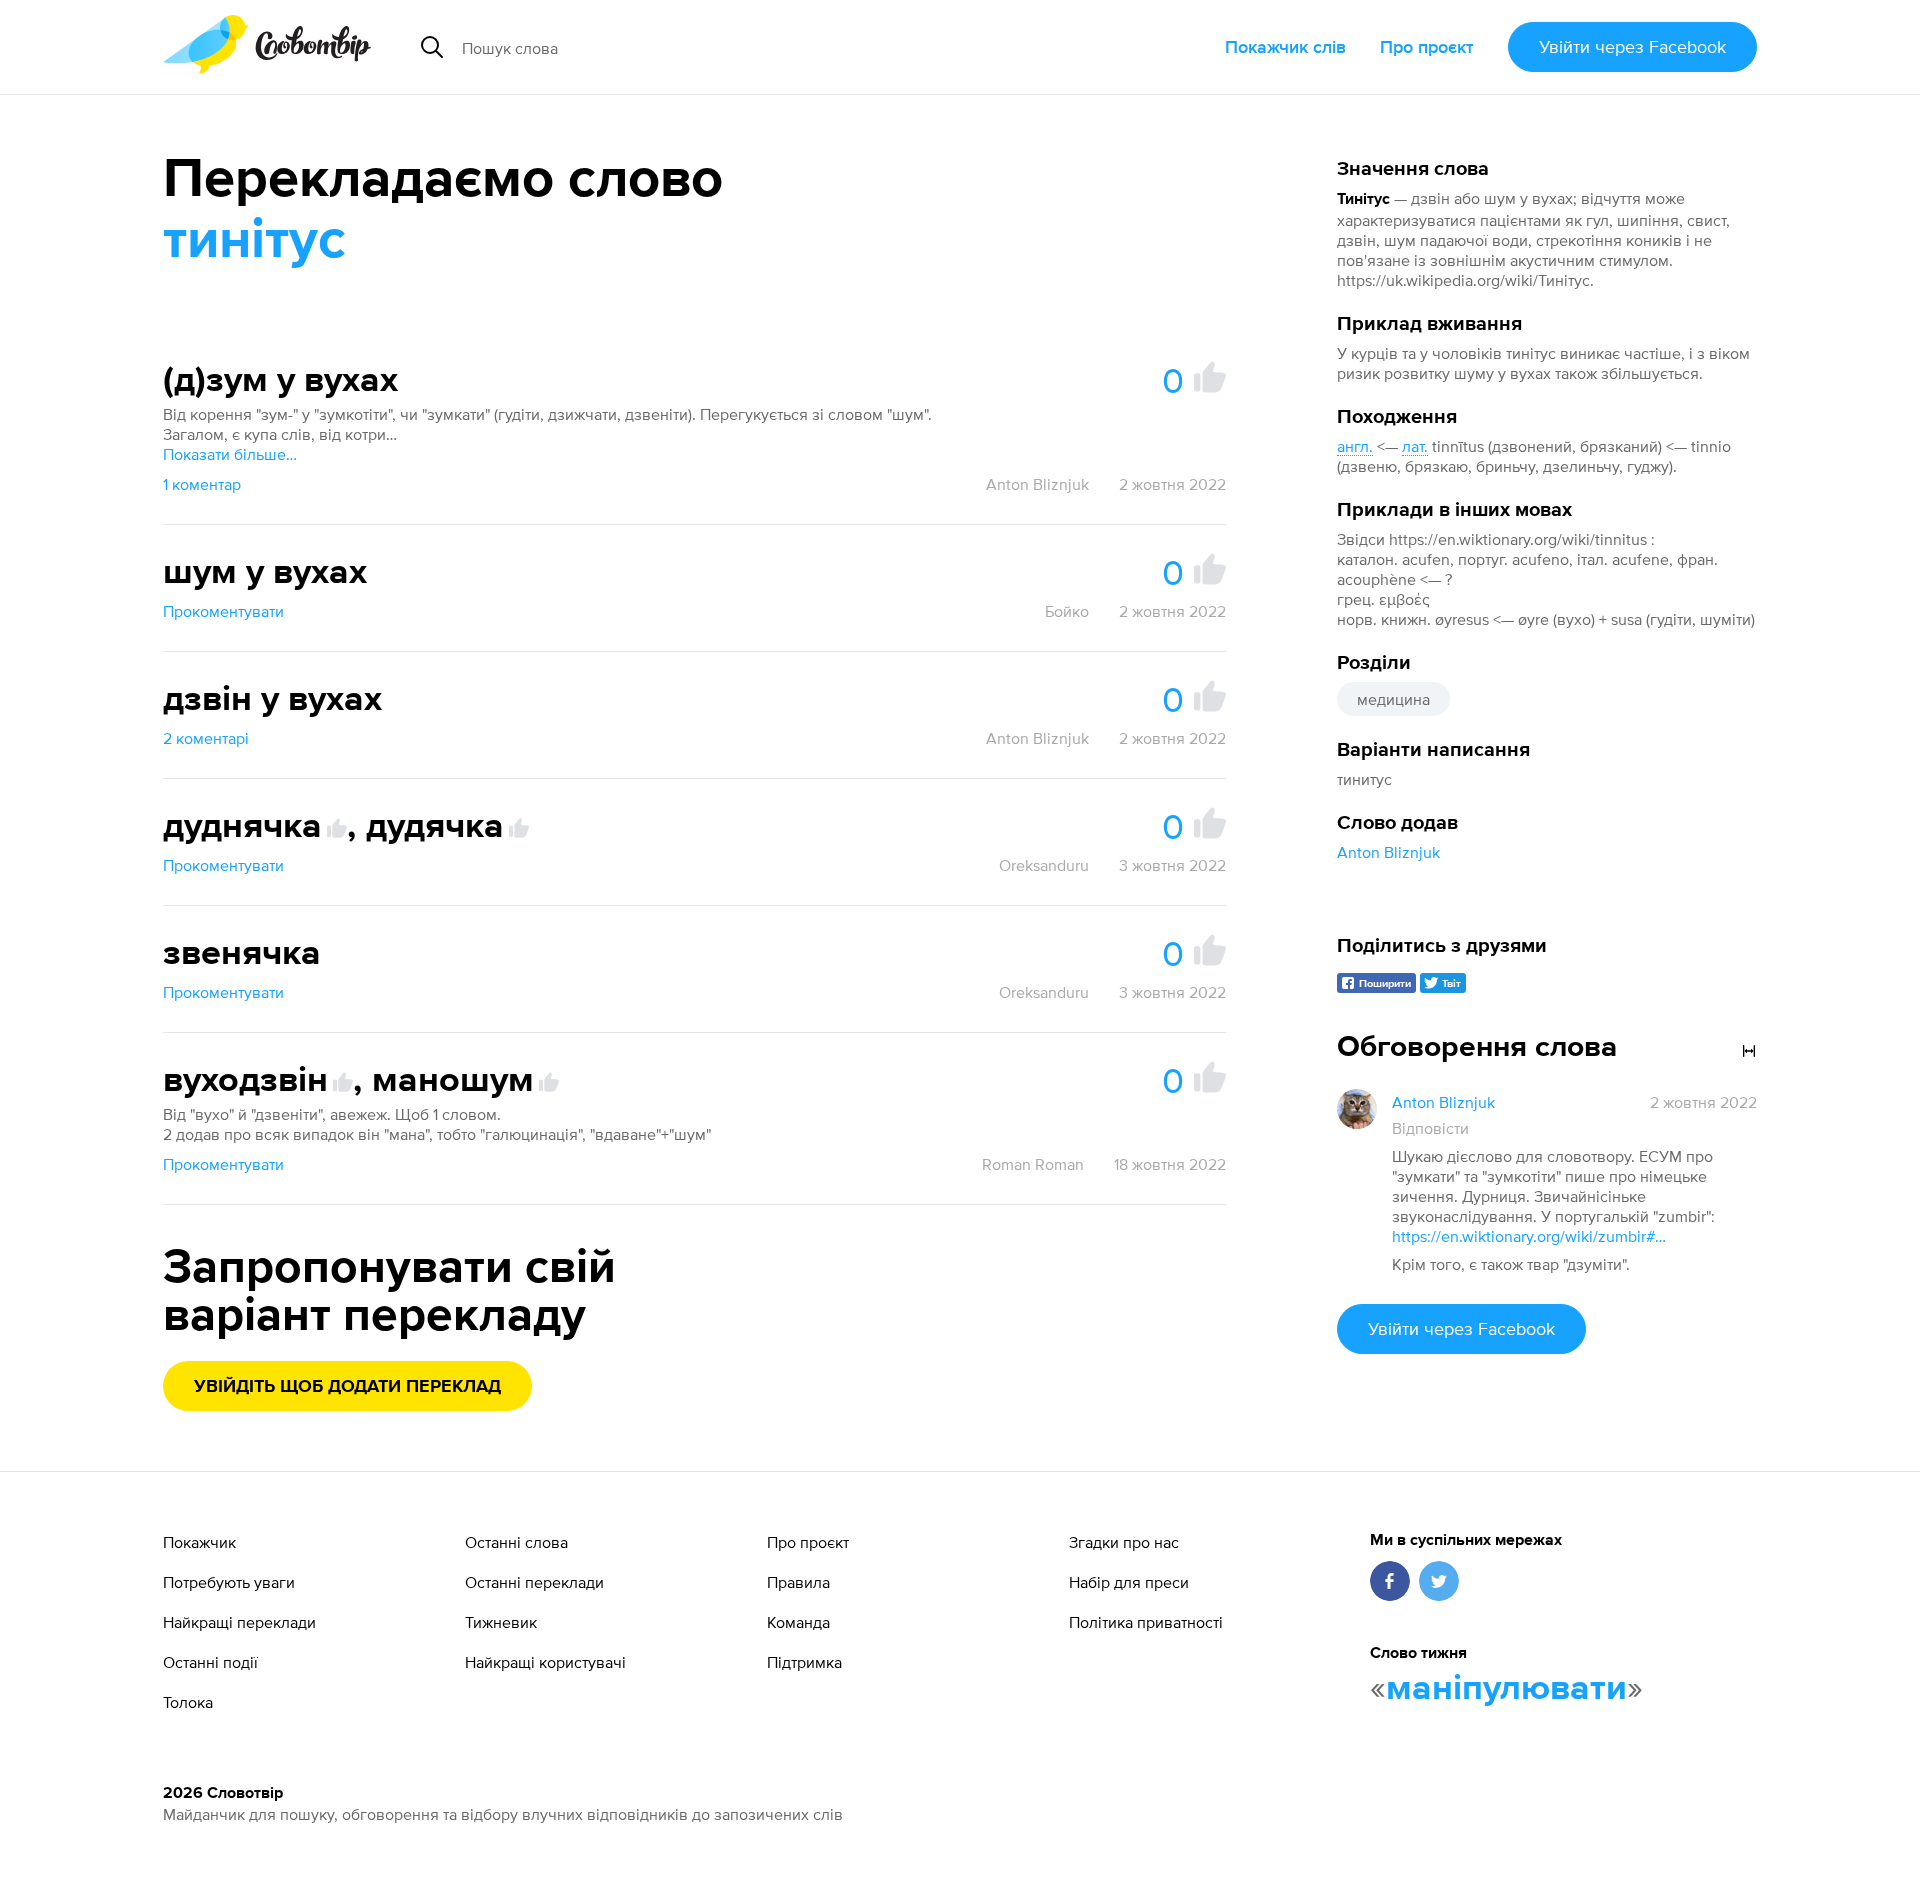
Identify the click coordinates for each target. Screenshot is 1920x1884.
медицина (1393, 699)
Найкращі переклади (239, 1622)
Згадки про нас (1124, 1542)
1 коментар (202, 484)
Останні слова (516, 1542)
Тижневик (501, 1622)
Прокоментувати (223, 611)
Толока (188, 1702)
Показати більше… (230, 454)
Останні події (210, 1662)
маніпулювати (1506, 1689)
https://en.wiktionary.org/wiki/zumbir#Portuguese (1532, 1236)
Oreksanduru (1044, 865)
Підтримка (804, 1662)
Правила (798, 1582)
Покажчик (199, 1542)
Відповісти (1430, 1128)
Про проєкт (1427, 46)
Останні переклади (534, 1582)
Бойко (1067, 611)
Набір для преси (1129, 1582)
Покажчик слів (1285, 46)
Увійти (1632, 46)
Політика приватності (1146, 1622)
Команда (798, 1622)
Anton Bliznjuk (1388, 852)
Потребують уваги (229, 1582)
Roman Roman (1033, 1164)
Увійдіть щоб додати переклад (347, 1387)
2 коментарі (206, 738)
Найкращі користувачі (545, 1662)
